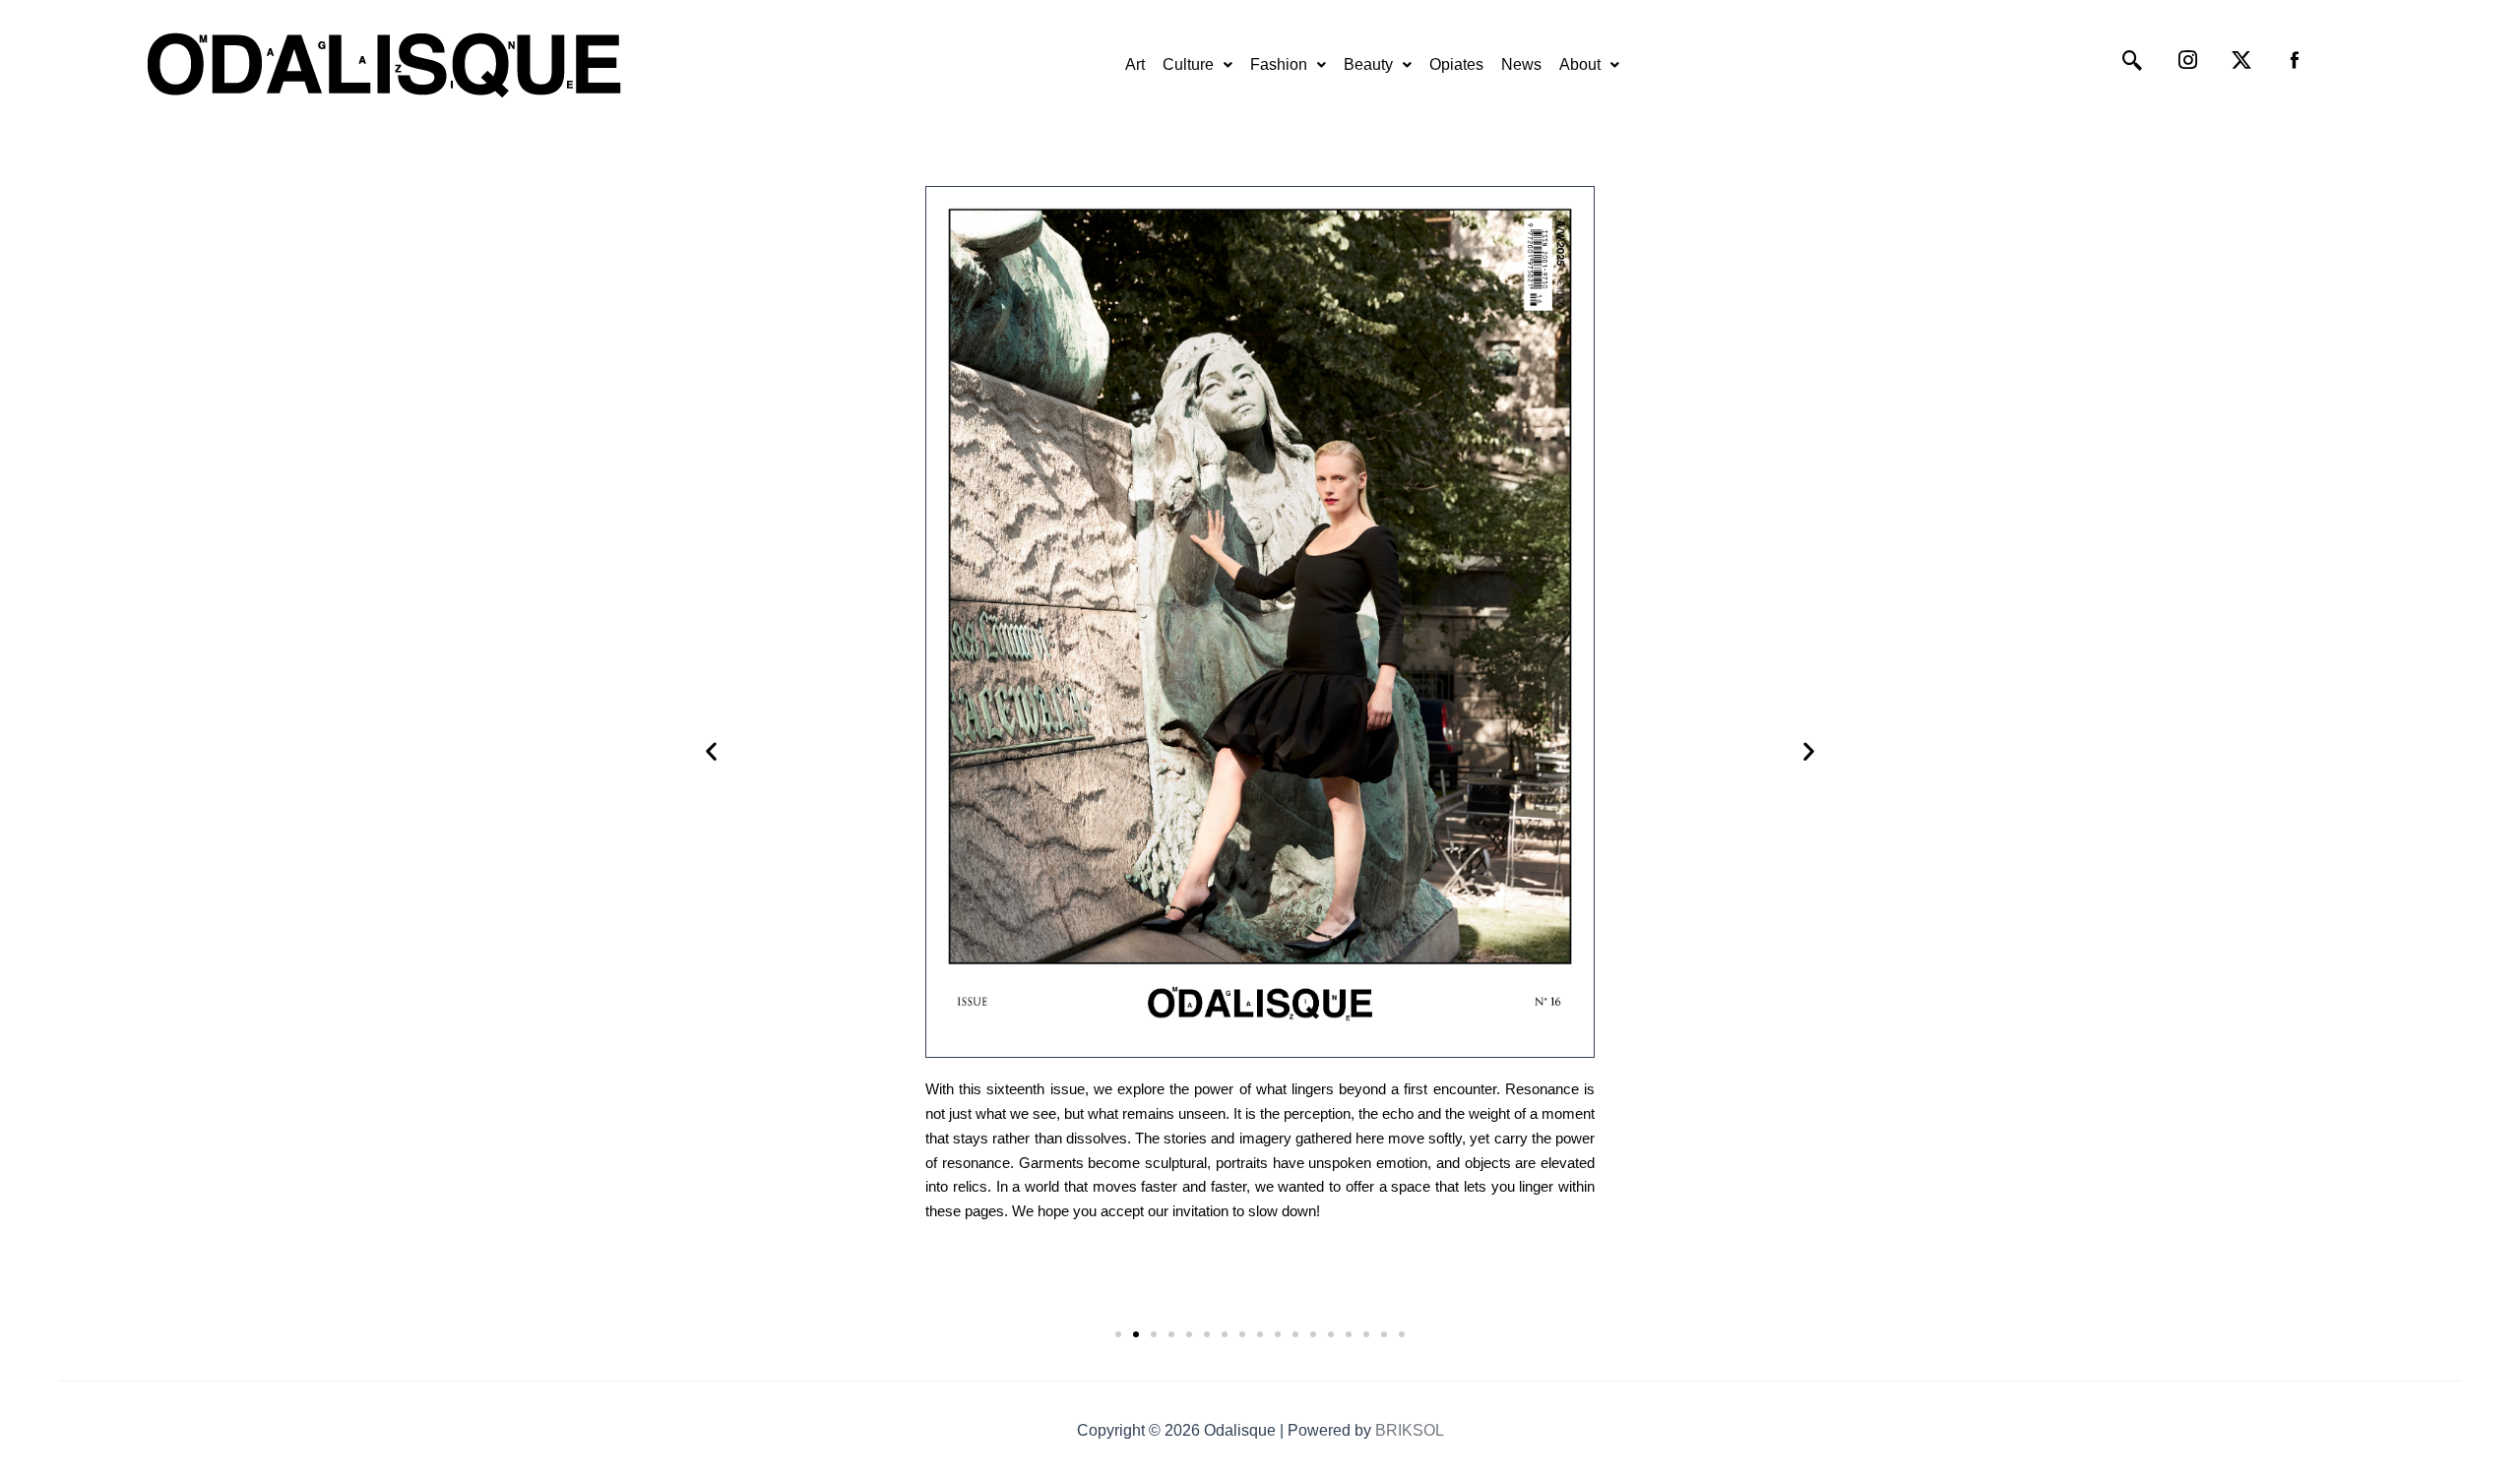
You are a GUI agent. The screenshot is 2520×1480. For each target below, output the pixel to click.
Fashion (1279, 64)
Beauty (1368, 64)
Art (1135, 64)
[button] (1197, 65)
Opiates (1456, 64)
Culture (1188, 64)
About (1580, 64)
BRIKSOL (1410, 1430)
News (1521, 64)
